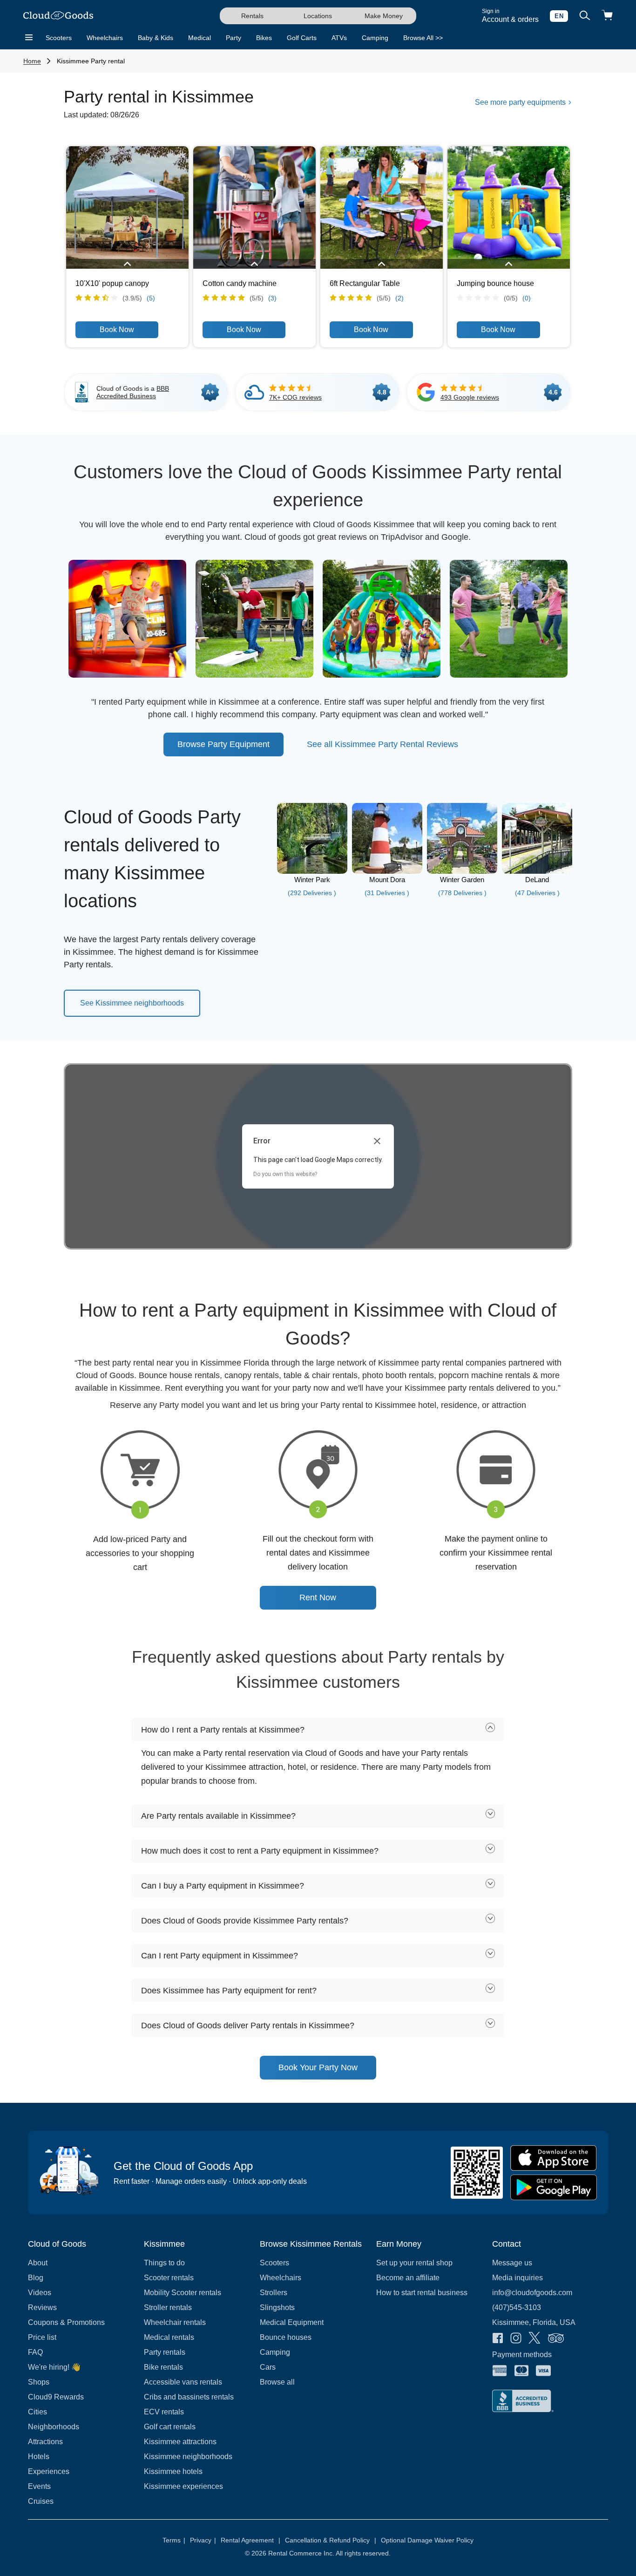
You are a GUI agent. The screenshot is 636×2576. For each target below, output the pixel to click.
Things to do (164, 2263)
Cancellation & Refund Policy (331, 2540)
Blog (36, 2278)
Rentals (252, 16)
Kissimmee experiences (183, 2486)
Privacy (203, 2540)
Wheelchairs (105, 38)
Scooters (59, 38)
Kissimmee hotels (173, 2471)
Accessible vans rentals (183, 2382)
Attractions (45, 2442)
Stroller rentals (168, 2308)
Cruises (41, 2501)
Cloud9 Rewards (56, 2397)
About (38, 2263)
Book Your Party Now (318, 2067)
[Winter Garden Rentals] (462, 871)
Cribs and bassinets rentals (189, 2397)
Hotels (39, 2457)
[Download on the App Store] (554, 2158)
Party (233, 38)
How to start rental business (422, 2293)
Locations (318, 16)
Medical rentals (169, 2337)
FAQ (35, 2352)
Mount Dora (387, 880)
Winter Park (312, 880)
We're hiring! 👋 (54, 2367)
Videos (40, 2293)
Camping (375, 38)
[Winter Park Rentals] (312, 871)
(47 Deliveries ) (537, 893)
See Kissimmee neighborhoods (132, 1003)
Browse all (277, 2382)
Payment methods (522, 2355)
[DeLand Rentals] (537, 871)
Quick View (127, 207)
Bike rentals (163, 2367)
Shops (39, 2382)
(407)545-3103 (517, 2308)
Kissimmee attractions (180, 2442)
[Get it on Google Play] (554, 2187)
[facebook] (498, 2339)
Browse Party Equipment (223, 744)
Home (32, 61)
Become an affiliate (408, 2278)
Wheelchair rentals (175, 2322)
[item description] (127, 265)
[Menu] (29, 38)
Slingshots (277, 2308)
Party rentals (165, 2352)
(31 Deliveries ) (387, 893)
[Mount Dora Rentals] (387, 871)
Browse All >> (423, 38)
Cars (268, 2367)
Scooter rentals (169, 2278)
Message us (512, 2263)
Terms (174, 2540)
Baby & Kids (156, 38)
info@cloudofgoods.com (532, 2293)
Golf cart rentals (170, 2427)
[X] (535, 2339)
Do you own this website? (285, 1174)
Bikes (264, 38)
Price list (42, 2337)
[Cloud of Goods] (58, 16)
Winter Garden (462, 880)
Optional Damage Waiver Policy (427, 2540)
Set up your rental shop (414, 2263)
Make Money (384, 16)
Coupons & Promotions (66, 2322)
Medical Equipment (292, 2322)
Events (39, 2486)
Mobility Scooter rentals (183, 2293)
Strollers (274, 2293)
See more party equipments (521, 102)
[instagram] (516, 2339)
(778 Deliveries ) (462, 893)
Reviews (42, 2308)
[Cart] (607, 16)
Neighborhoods (54, 2427)
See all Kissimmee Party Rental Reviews (382, 744)
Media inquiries (518, 2278)
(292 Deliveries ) (312, 893)
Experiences (49, 2471)
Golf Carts (302, 38)
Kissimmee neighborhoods (188, 2457)
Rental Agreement (250, 2540)
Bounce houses (286, 2337)
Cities (37, 2412)
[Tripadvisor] (556, 2339)
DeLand (537, 880)
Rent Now (318, 1597)
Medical (200, 38)
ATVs (339, 38)
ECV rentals (164, 2412)
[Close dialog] (377, 1141)
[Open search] (585, 16)
